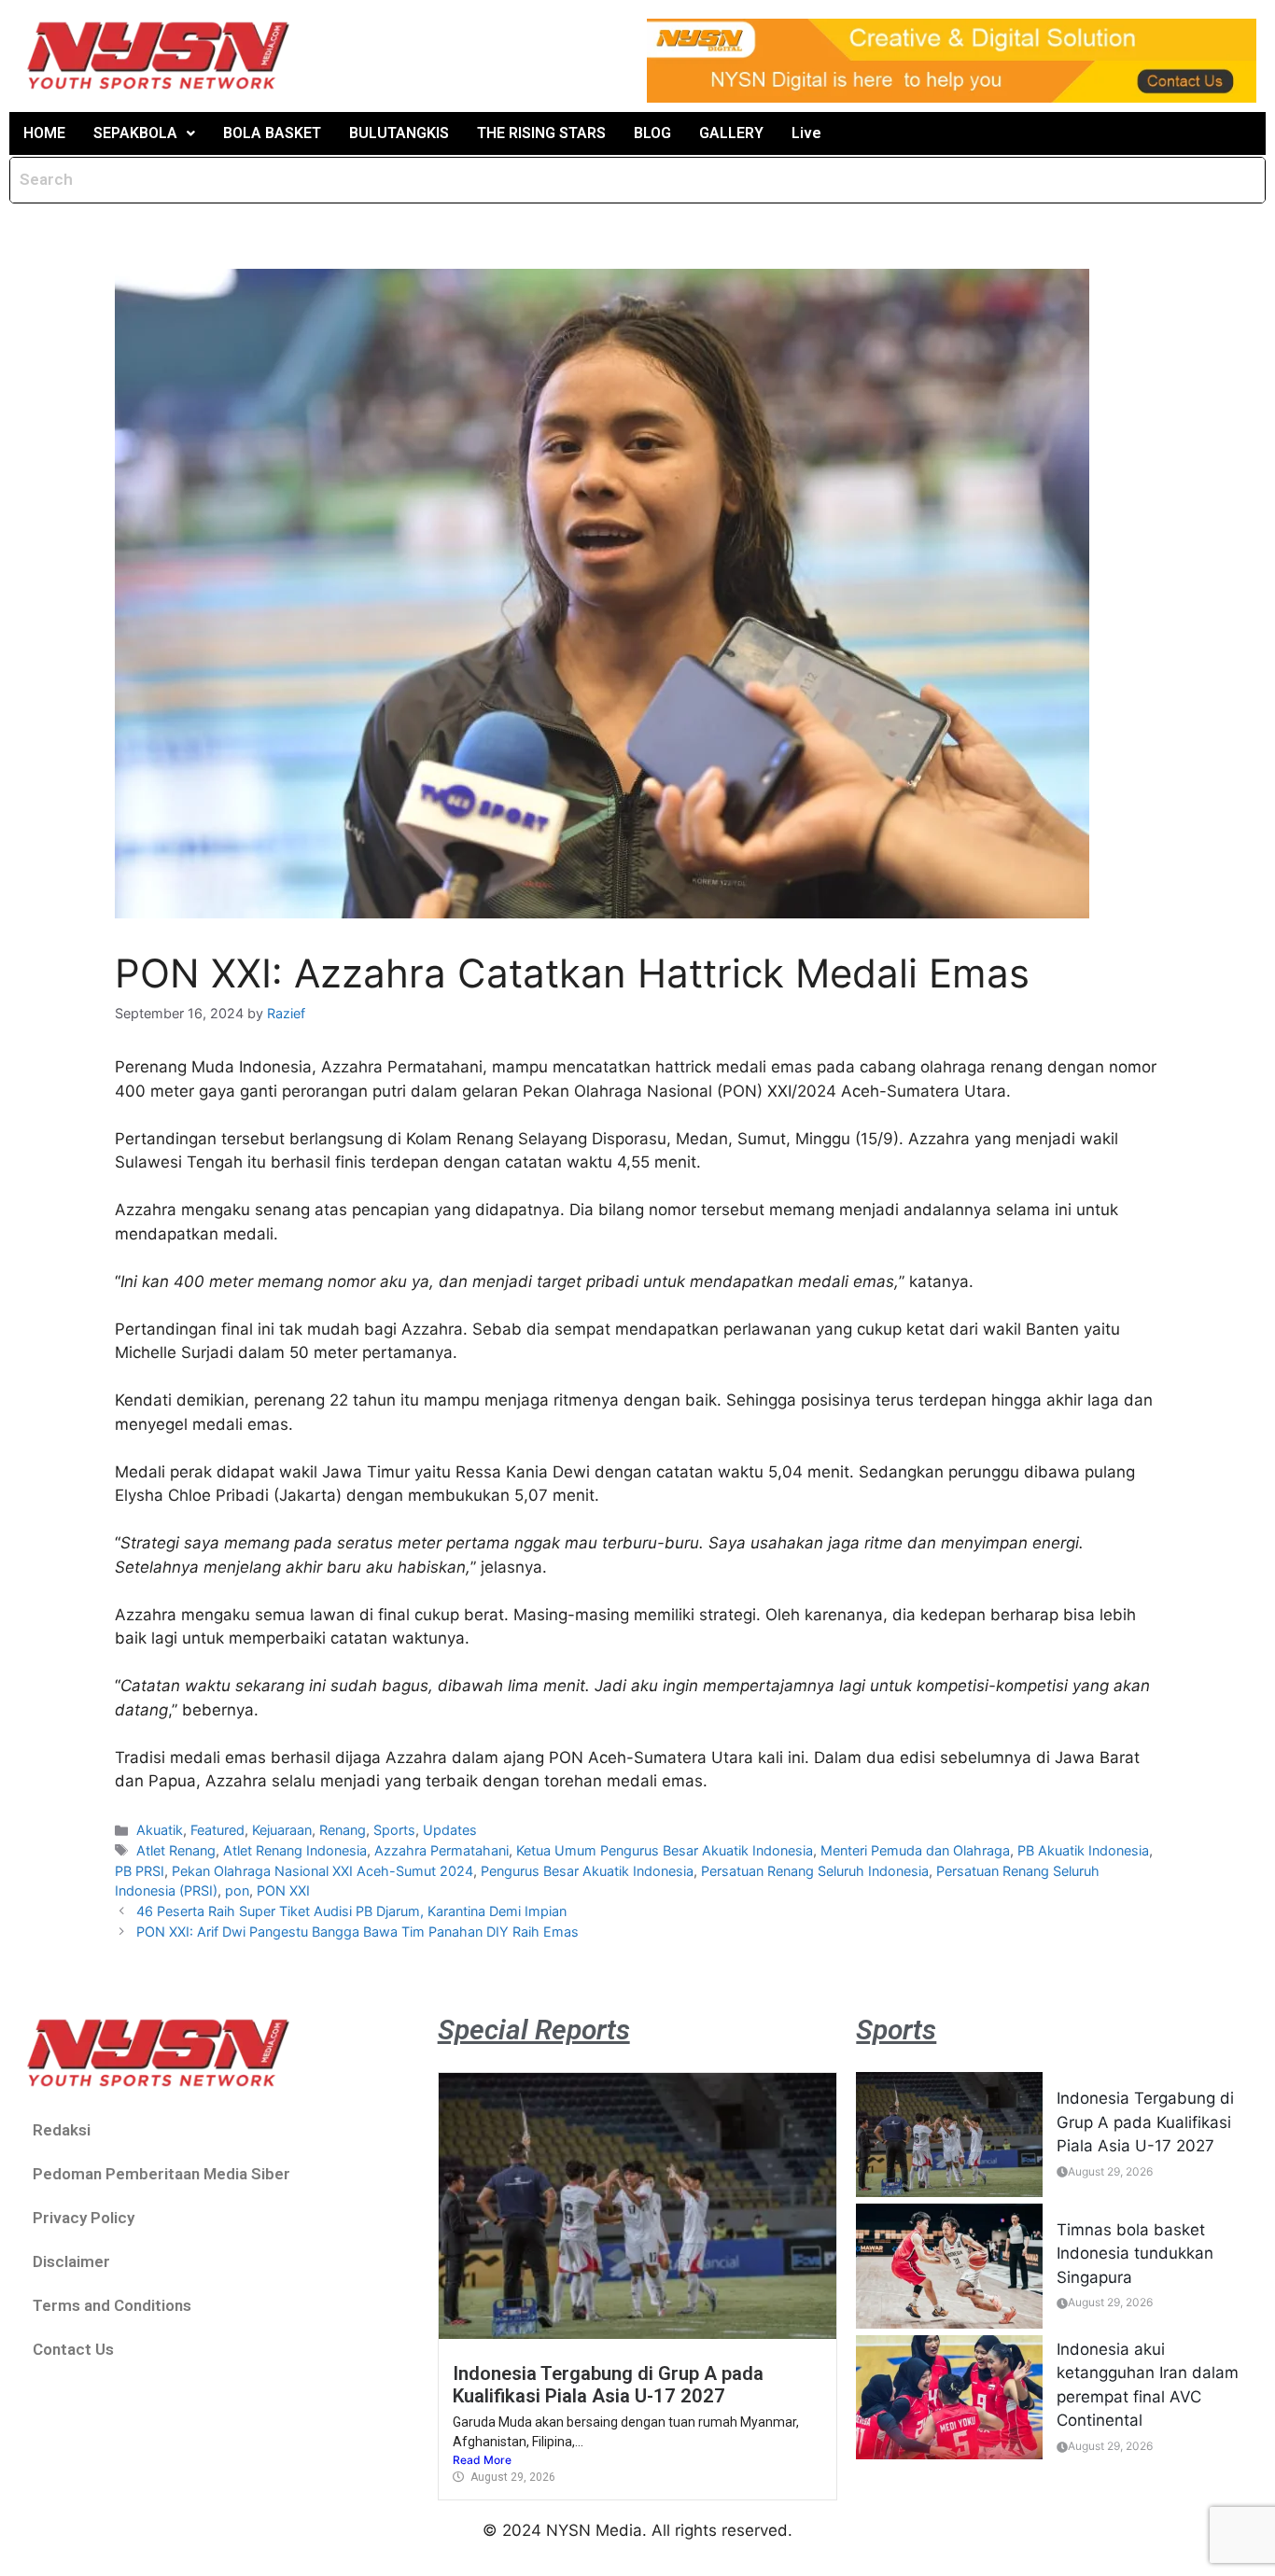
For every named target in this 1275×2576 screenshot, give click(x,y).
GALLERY (731, 133)
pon (237, 1890)
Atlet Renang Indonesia (295, 1850)
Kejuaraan (282, 1830)
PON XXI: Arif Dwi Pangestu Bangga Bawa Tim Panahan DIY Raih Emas (357, 1932)
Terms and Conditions (112, 2305)
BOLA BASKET (272, 133)
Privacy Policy (84, 2218)
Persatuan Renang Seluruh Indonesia (815, 1871)
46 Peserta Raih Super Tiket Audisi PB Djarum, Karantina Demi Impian (351, 1911)
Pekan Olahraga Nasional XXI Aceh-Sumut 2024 (322, 1871)
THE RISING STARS (541, 133)
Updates (450, 1830)
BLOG (652, 133)
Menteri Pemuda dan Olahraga (915, 1850)
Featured (217, 1830)
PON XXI (283, 1890)
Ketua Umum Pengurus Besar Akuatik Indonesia (665, 1850)
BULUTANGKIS (399, 133)
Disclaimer (71, 2261)
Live (806, 133)
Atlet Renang (176, 1850)
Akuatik (160, 1830)
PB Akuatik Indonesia (1083, 1850)
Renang (343, 1830)
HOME (44, 133)
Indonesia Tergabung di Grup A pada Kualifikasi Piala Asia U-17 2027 (608, 2385)
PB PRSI (140, 1871)
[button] (144, 133)
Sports (394, 1830)
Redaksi (62, 2130)
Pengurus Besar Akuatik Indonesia (587, 1871)
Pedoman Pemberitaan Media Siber (161, 2174)
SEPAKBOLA (135, 133)
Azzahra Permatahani (441, 1850)
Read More (482, 2460)
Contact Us (73, 2349)
